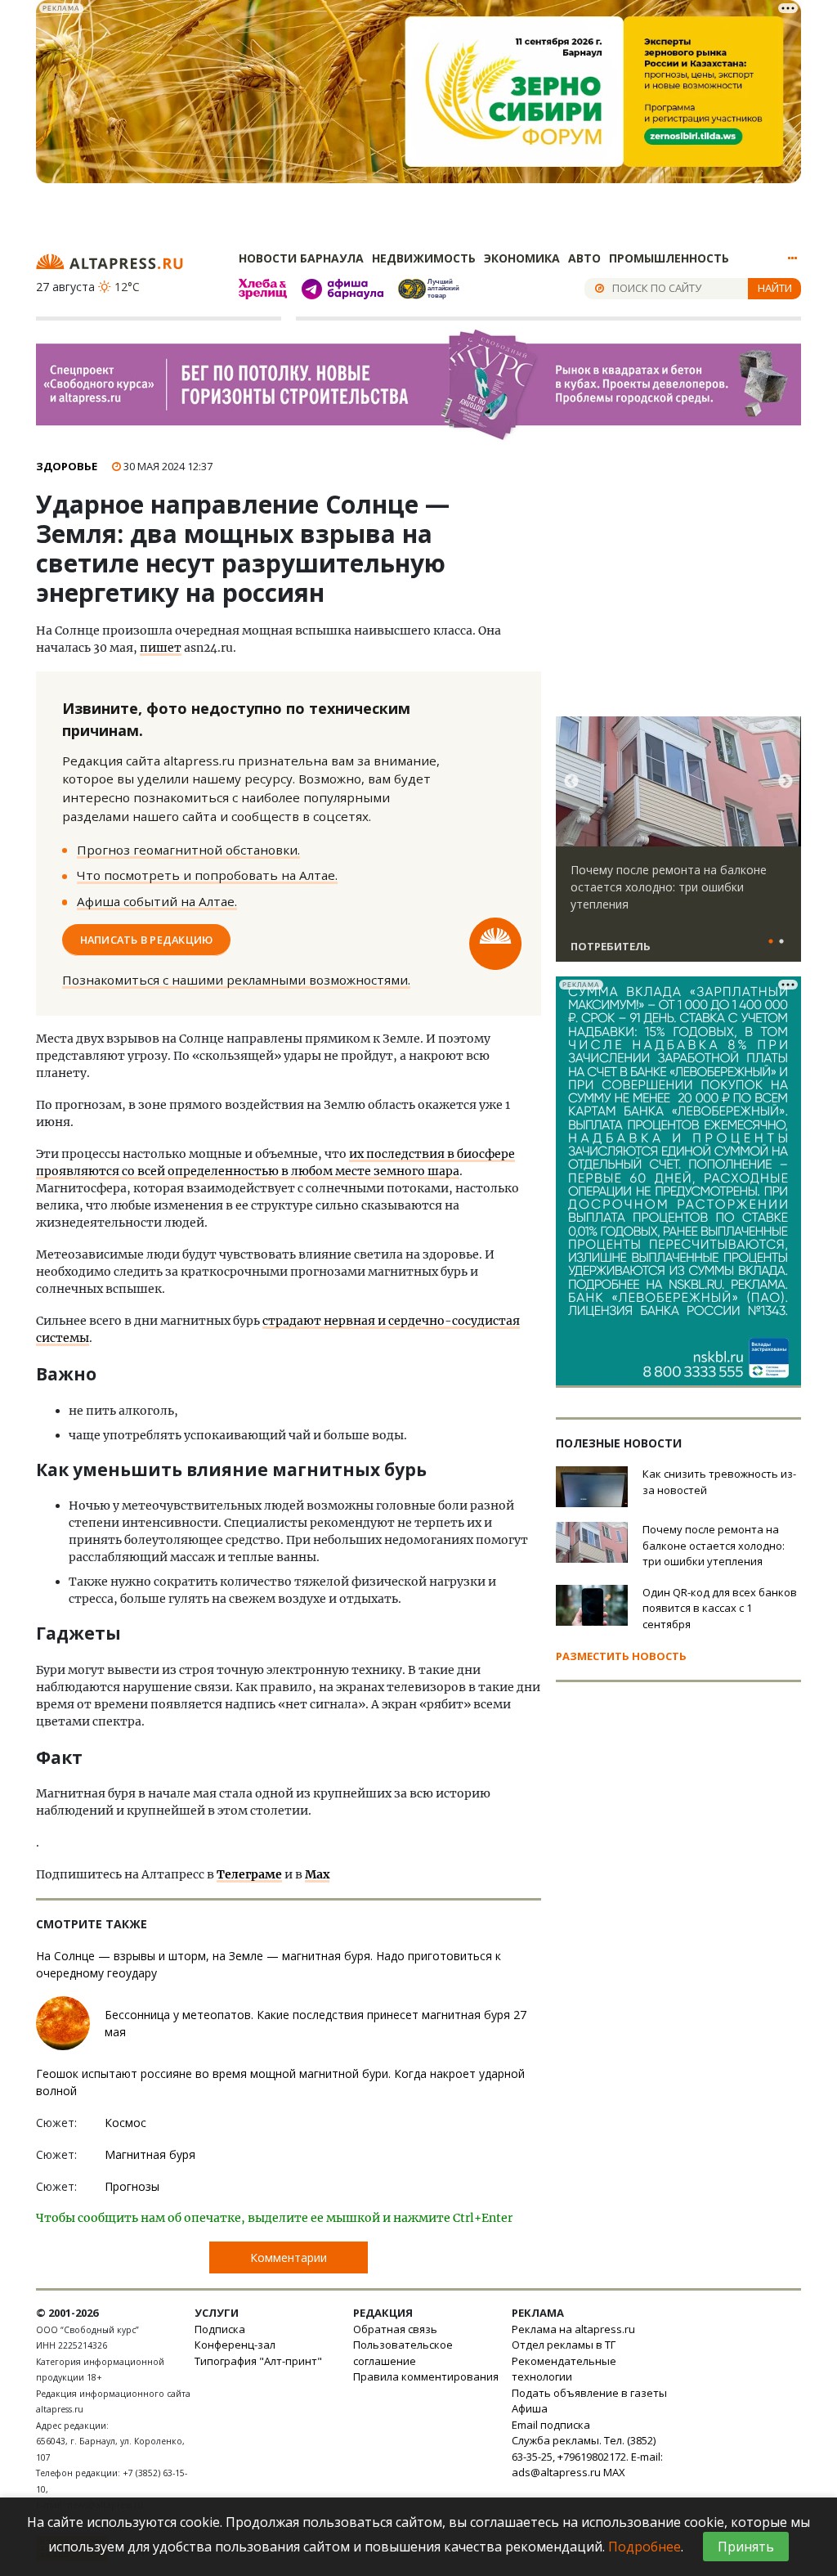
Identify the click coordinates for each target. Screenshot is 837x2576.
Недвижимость (424, 258)
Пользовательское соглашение (403, 2353)
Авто (584, 258)
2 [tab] (781, 942)
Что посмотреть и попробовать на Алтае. (207, 875)
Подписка (220, 2329)
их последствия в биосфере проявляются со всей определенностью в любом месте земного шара (275, 1162)
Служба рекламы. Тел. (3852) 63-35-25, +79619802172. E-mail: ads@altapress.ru (587, 2456)
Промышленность (669, 258)
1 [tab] (771, 942)
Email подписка (551, 2425)
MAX (614, 2472)
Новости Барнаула (301, 258)
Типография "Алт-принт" (258, 2361)
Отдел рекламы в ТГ (564, 2345)
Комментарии (289, 2257)
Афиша (530, 2408)
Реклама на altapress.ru (573, 2329)
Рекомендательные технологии (564, 2369)
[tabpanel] (678, 846)
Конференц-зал (235, 2345)
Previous (571, 782)
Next (786, 782)
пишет (161, 648)
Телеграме (249, 1874)
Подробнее (645, 2547)
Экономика (522, 258)
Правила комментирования (426, 2376)
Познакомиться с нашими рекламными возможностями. (236, 980)
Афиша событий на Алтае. (157, 901)
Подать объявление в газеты (589, 2393)
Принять (746, 2547)
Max (317, 1874)
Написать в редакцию (147, 940)
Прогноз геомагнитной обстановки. (188, 850)
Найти (775, 288)
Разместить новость (621, 1656)
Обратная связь (395, 2329)
